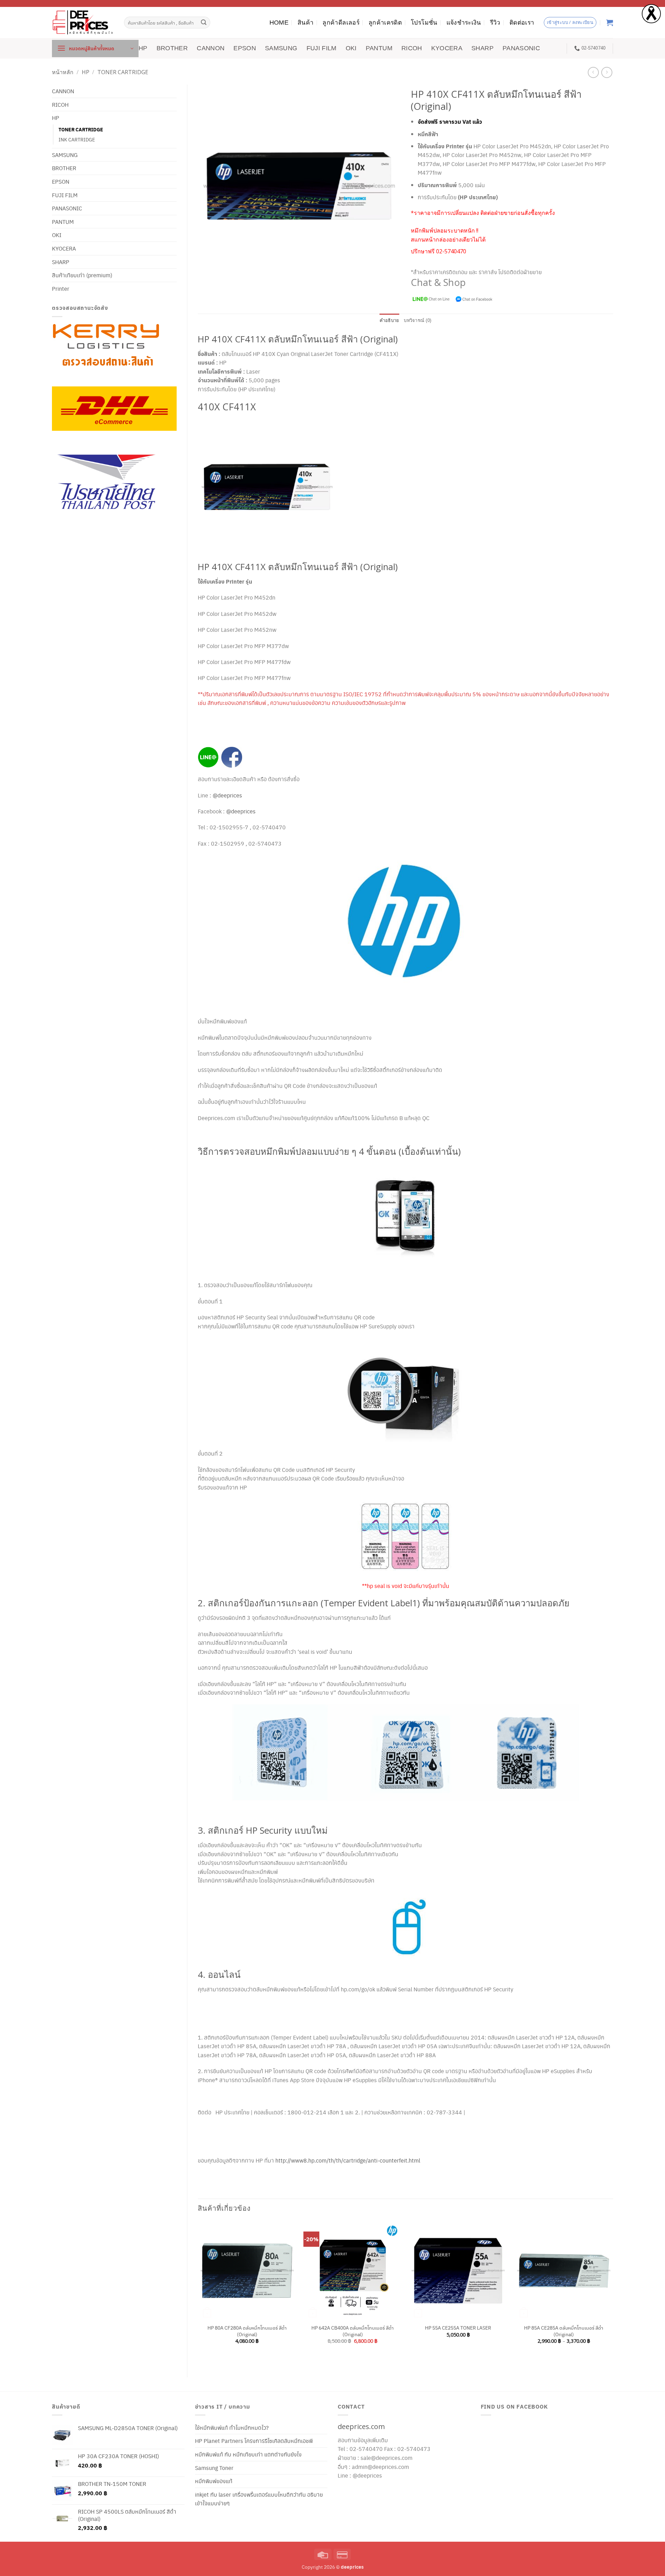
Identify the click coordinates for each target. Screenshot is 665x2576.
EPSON (245, 48)
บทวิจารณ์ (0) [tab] (418, 320)
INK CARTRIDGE (77, 139)
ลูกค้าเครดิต (385, 23)
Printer (61, 289)
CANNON (211, 48)
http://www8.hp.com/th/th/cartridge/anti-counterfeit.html (348, 2160)
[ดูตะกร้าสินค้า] (610, 23)
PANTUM (379, 48)
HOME (279, 23)
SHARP (482, 48)
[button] (95, 49)
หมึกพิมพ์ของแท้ (214, 2481)
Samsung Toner (214, 2468)
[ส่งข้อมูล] (204, 23)
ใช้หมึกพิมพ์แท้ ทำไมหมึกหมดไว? (232, 2427)
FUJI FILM (322, 48)
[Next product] (593, 72)
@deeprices (228, 795)
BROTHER (172, 48)
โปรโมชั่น (424, 23)
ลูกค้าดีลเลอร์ (341, 23)
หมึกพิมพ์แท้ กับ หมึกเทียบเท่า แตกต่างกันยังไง (248, 2454)
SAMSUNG (281, 48)
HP (143, 48)
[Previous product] (607, 72)
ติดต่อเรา (522, 23)
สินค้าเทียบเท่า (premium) (82, 275)
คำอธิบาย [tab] (389, 320)
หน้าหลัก (63, 72)
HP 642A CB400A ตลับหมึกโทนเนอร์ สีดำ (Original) (353, 2331)
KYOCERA (447, 48)
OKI (351, 48)
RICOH (412, 48)
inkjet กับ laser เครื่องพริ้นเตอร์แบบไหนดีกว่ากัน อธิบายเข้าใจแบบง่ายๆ (259, 2499)
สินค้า (305, 23)
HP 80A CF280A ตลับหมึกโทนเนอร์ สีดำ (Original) (247, 2331)
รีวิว (495, 23)
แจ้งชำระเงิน (464, 23)
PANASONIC (521, 48)
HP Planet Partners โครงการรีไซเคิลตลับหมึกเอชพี (254, 2441)
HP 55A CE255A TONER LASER (458, 2328)
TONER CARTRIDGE (123, 72)
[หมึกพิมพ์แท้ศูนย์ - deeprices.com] (83, 22)
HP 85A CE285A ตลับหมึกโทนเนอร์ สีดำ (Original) (564, 2331)
